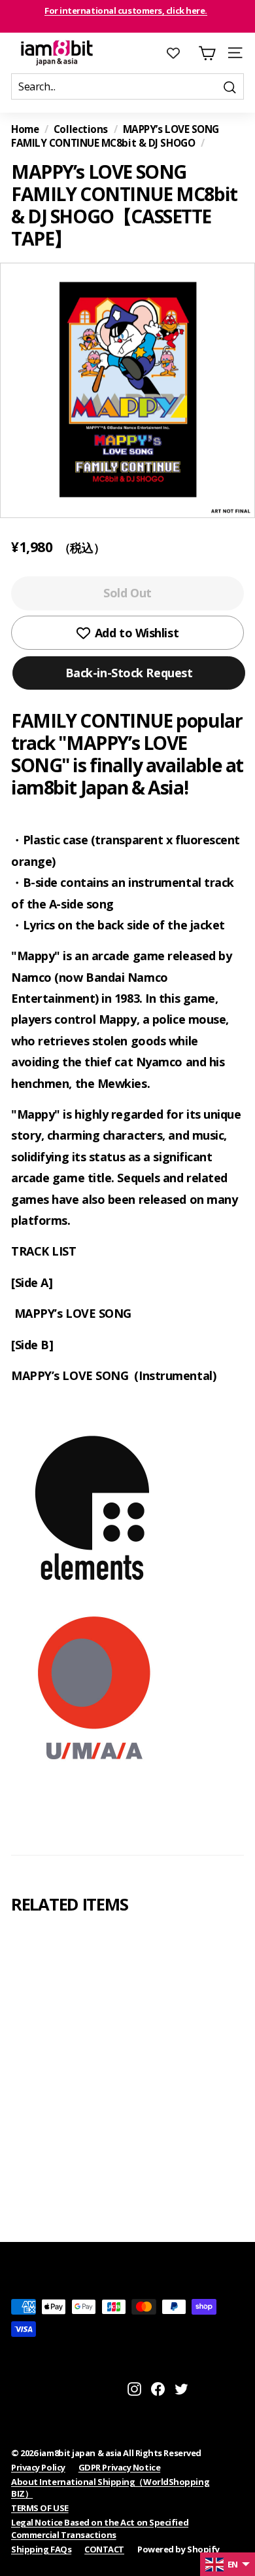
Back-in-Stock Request (129, 673)
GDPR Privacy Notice (119, 2467)
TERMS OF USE (40, 2508)
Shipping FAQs (41, 2549)
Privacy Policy (38, 2467)
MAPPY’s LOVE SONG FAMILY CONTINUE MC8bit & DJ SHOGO (125, 136)
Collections (81, 129)
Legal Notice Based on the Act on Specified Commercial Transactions (100, 2528)
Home (25, 129)
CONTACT (104, 2549)
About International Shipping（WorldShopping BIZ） (110, 2488)
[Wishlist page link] (180, 53)
